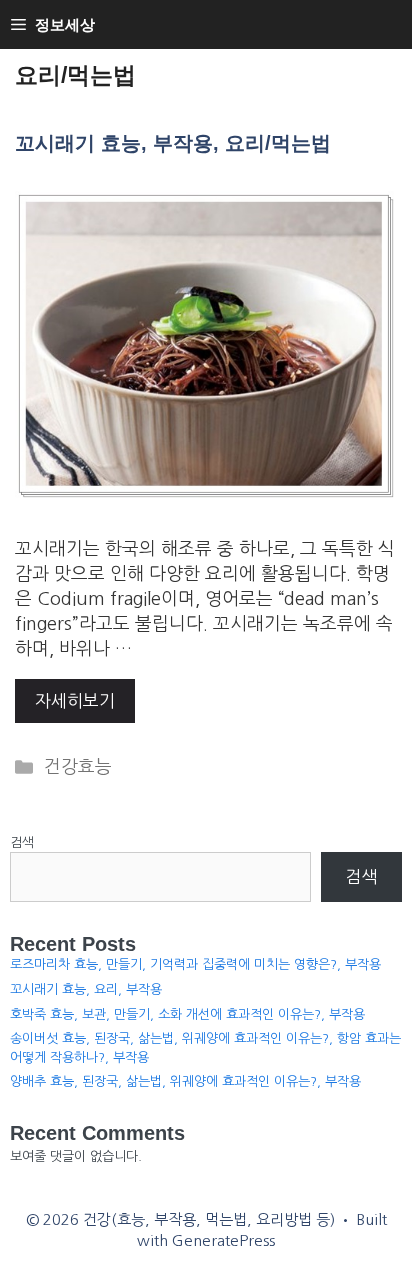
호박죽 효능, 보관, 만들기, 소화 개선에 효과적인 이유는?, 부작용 (187, 1014)
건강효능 (78, 767)
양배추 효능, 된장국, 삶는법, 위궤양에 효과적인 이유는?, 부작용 (185, 1081)
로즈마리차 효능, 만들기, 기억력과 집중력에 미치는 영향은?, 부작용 (195, 964)
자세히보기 (75, 700)
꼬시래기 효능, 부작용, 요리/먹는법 (173, 143)
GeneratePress (223, 1240)
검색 (22, 842)
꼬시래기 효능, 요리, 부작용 (86, 989)
